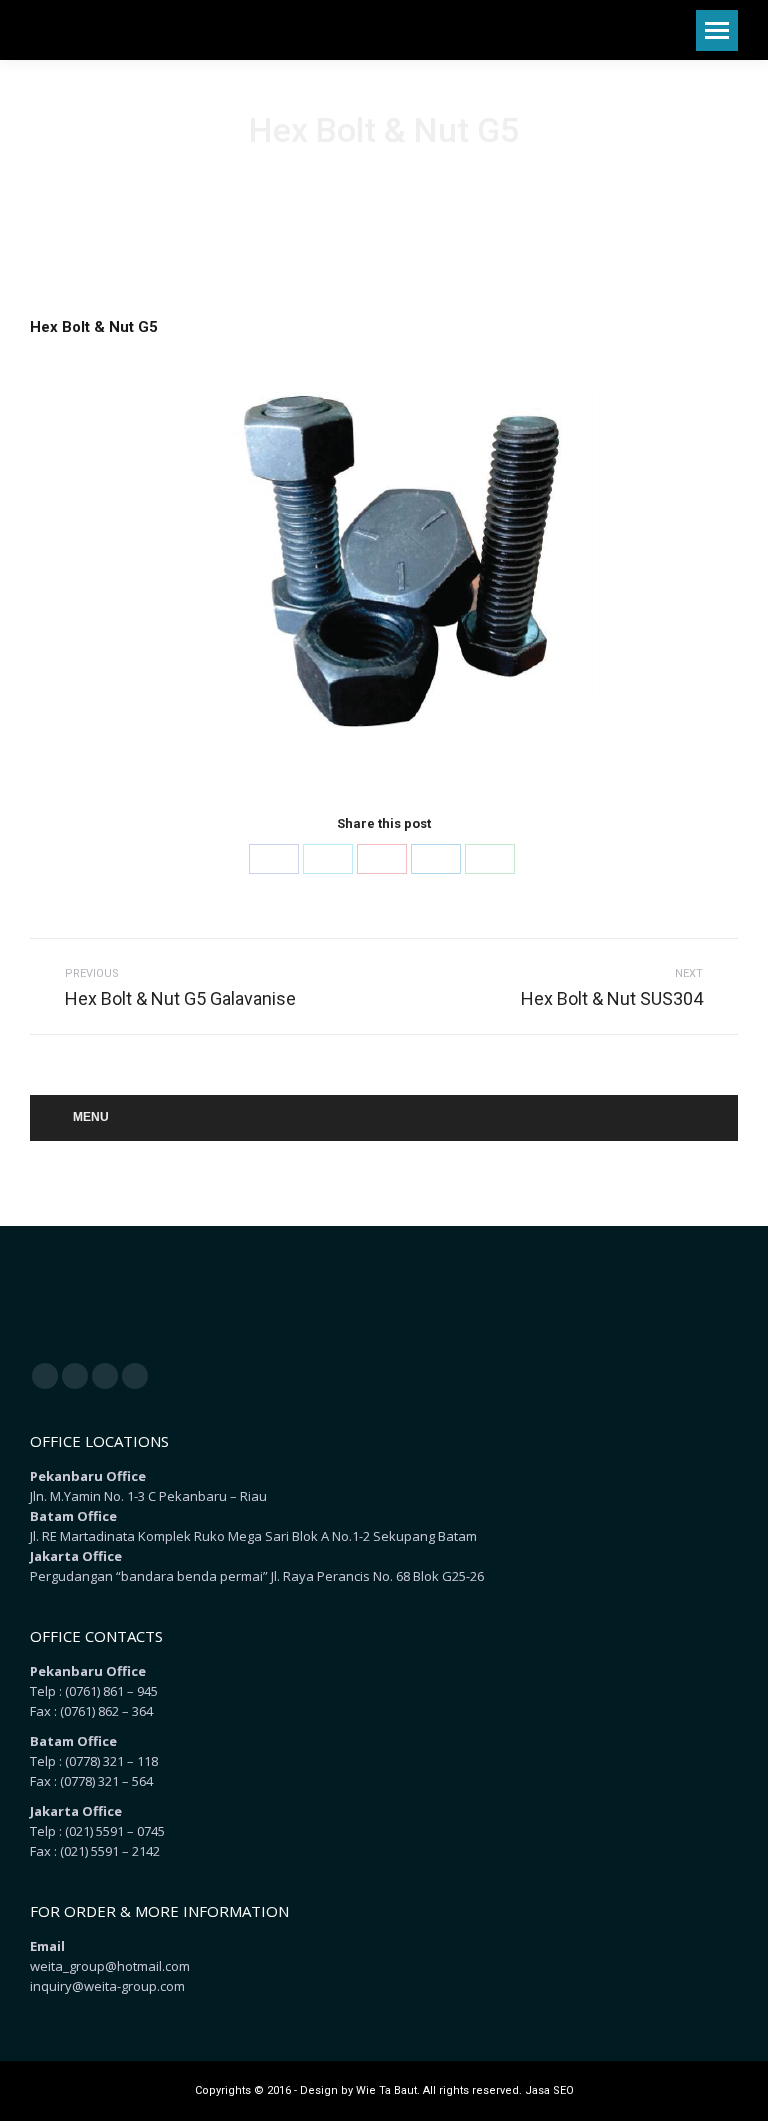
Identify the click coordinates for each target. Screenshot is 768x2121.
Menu (91, 1117)
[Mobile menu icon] (717, 30)
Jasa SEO (549, 2090)
